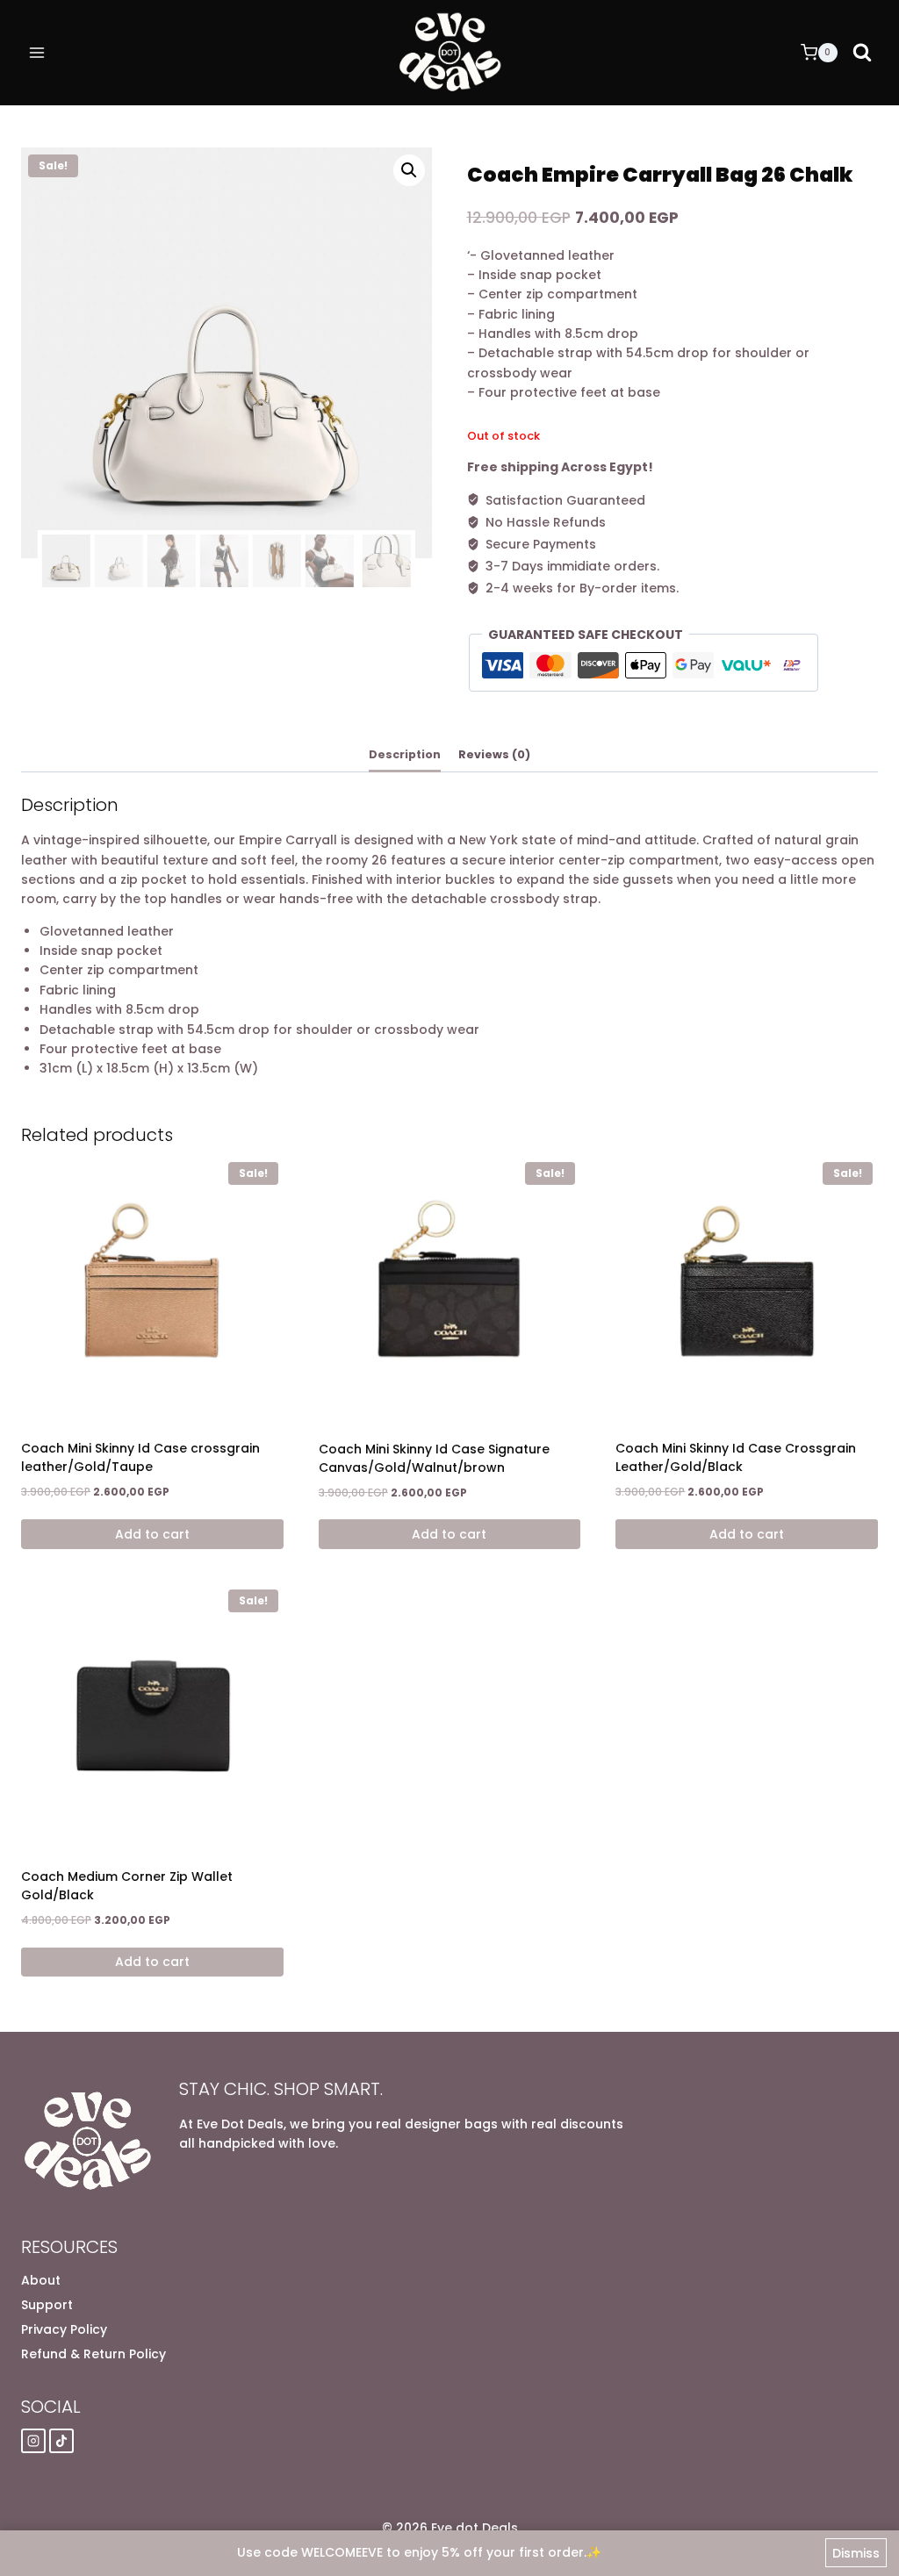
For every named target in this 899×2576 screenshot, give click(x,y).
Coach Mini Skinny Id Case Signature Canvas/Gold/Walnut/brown (434, 1458)
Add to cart (152, 1534)
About (41, 2280)
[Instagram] (33, 2441)
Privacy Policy (64, 2329)
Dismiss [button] (856, 2553)
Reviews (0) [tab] (494, 754)
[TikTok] (61, 2441)
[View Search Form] (862, 53)
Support (47, 2305)
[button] (409, 170)
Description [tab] (405, 754)
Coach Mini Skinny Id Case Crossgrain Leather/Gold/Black (736, 1457)
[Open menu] (37, 52)
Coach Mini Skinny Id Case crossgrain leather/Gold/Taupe (140, 1457)
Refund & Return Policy (93, 2354)
